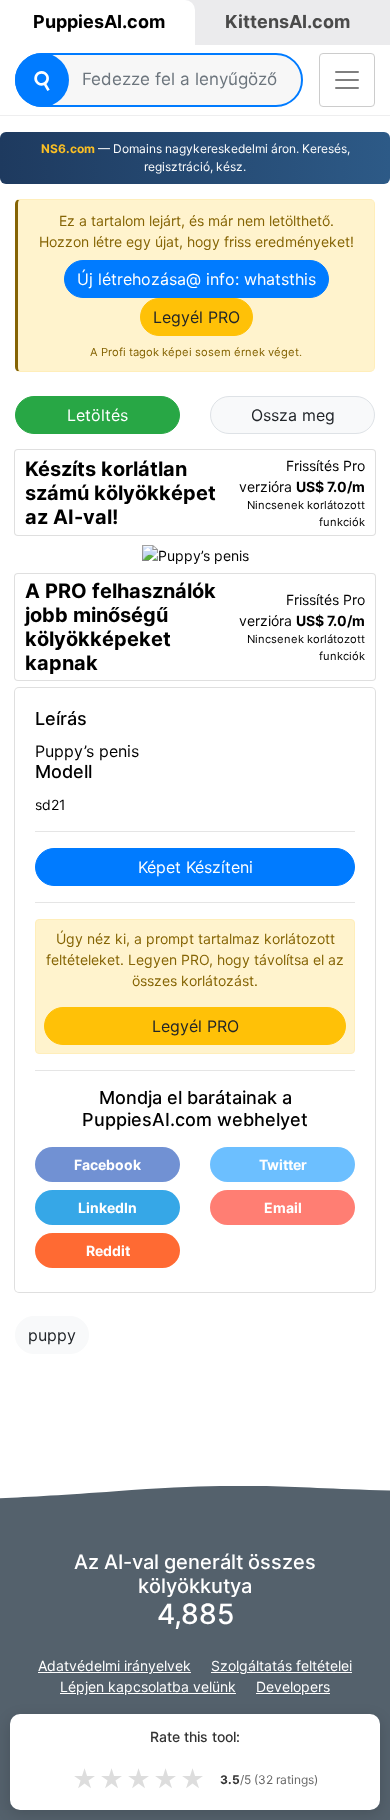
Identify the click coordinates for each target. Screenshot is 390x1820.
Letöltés (97, 415)
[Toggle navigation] (347, 80)
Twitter (283, 1164)
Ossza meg (293, 415)
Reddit (108, 1250)
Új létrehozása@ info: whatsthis (196, 279)
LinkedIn (107, 1207)
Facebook (107, 1164)
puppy (52, 1335)
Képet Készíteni (195, 867)
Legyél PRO (196, 317)
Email (283, 1207)
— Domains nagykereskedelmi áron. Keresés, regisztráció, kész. (195, 157)
